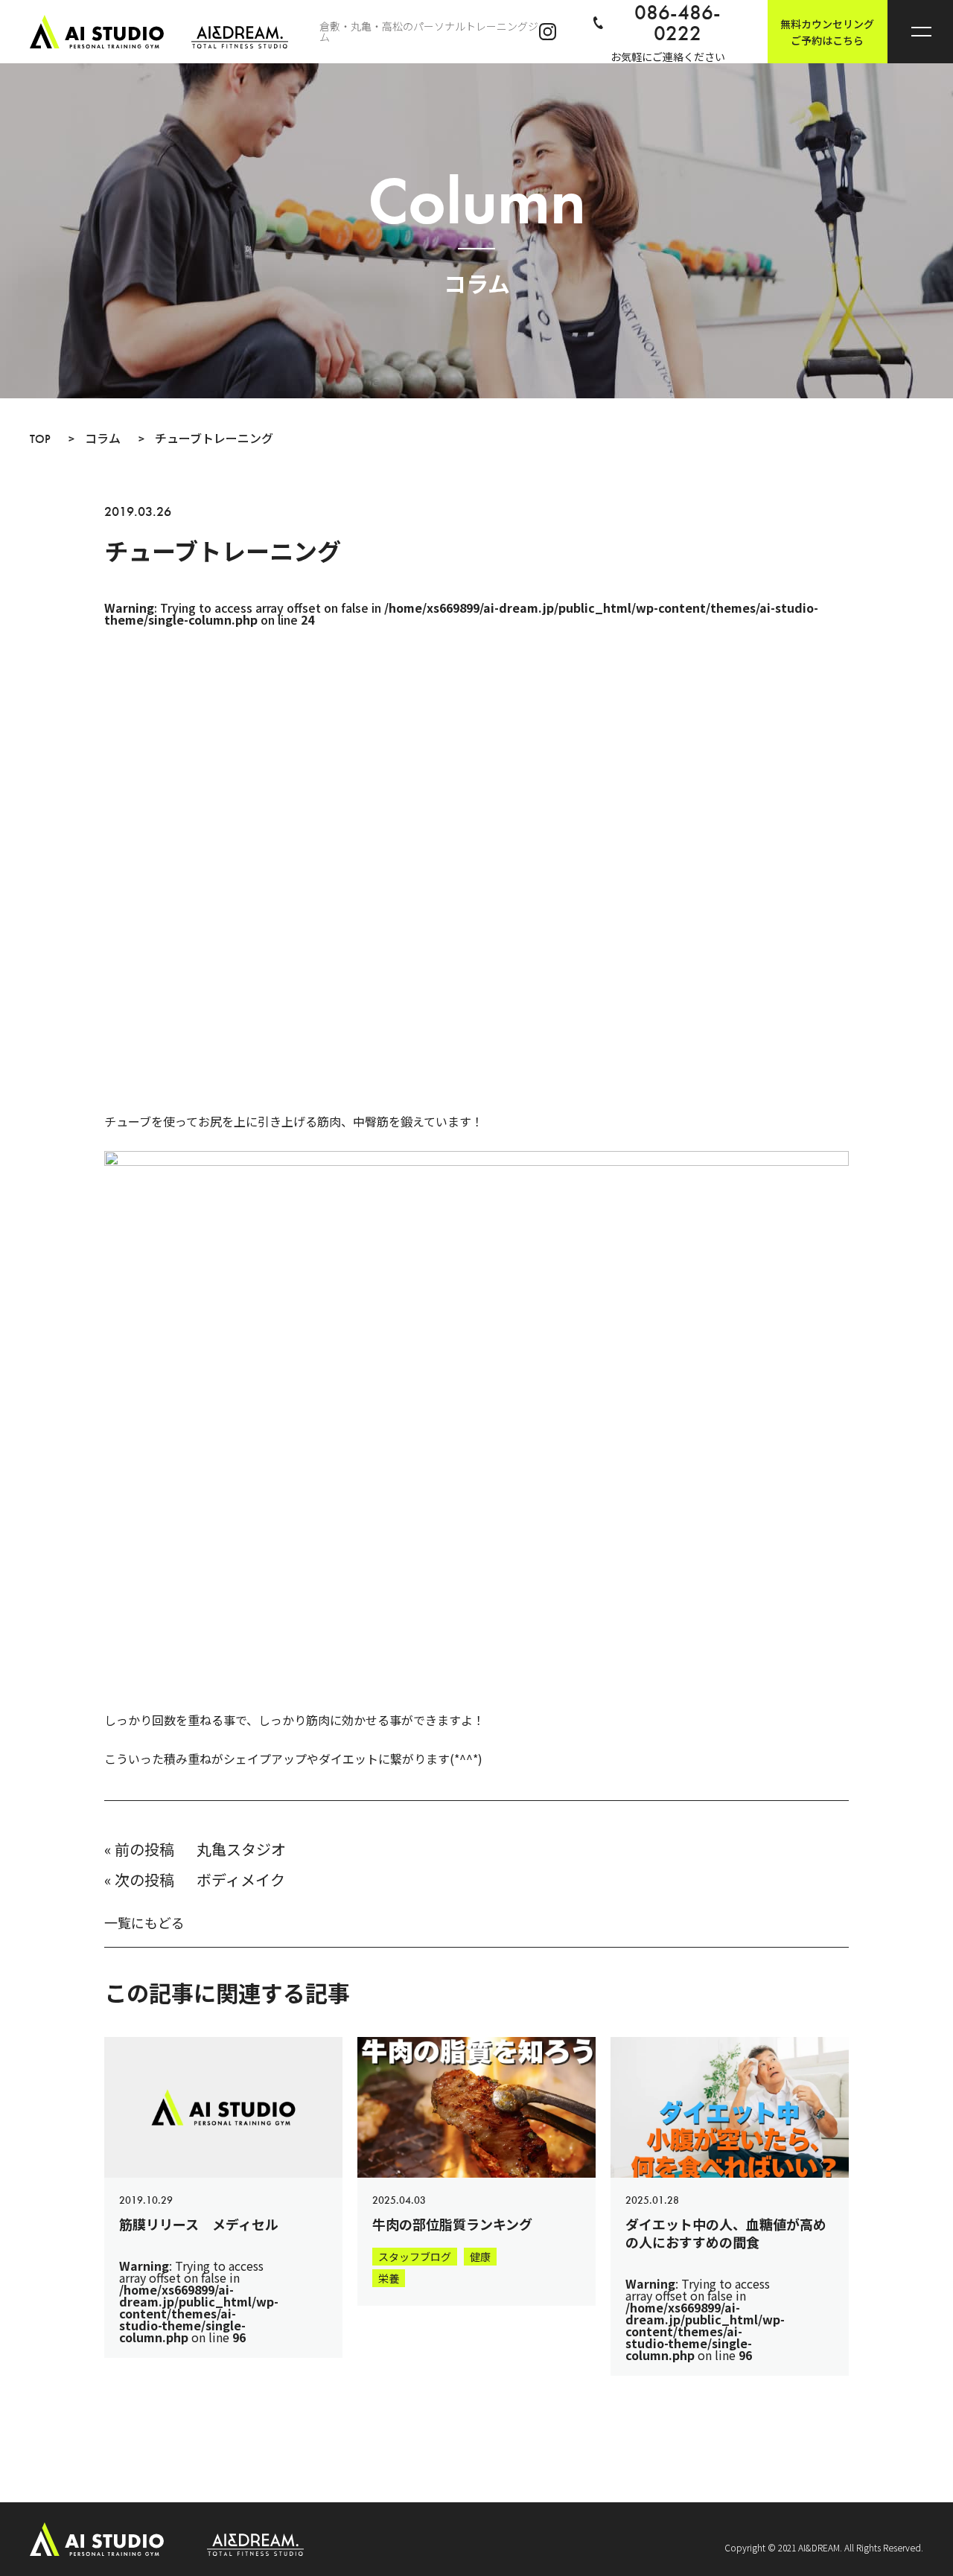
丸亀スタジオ (241, 1849)
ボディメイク (241, 1880)
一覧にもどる (144, 1922)
